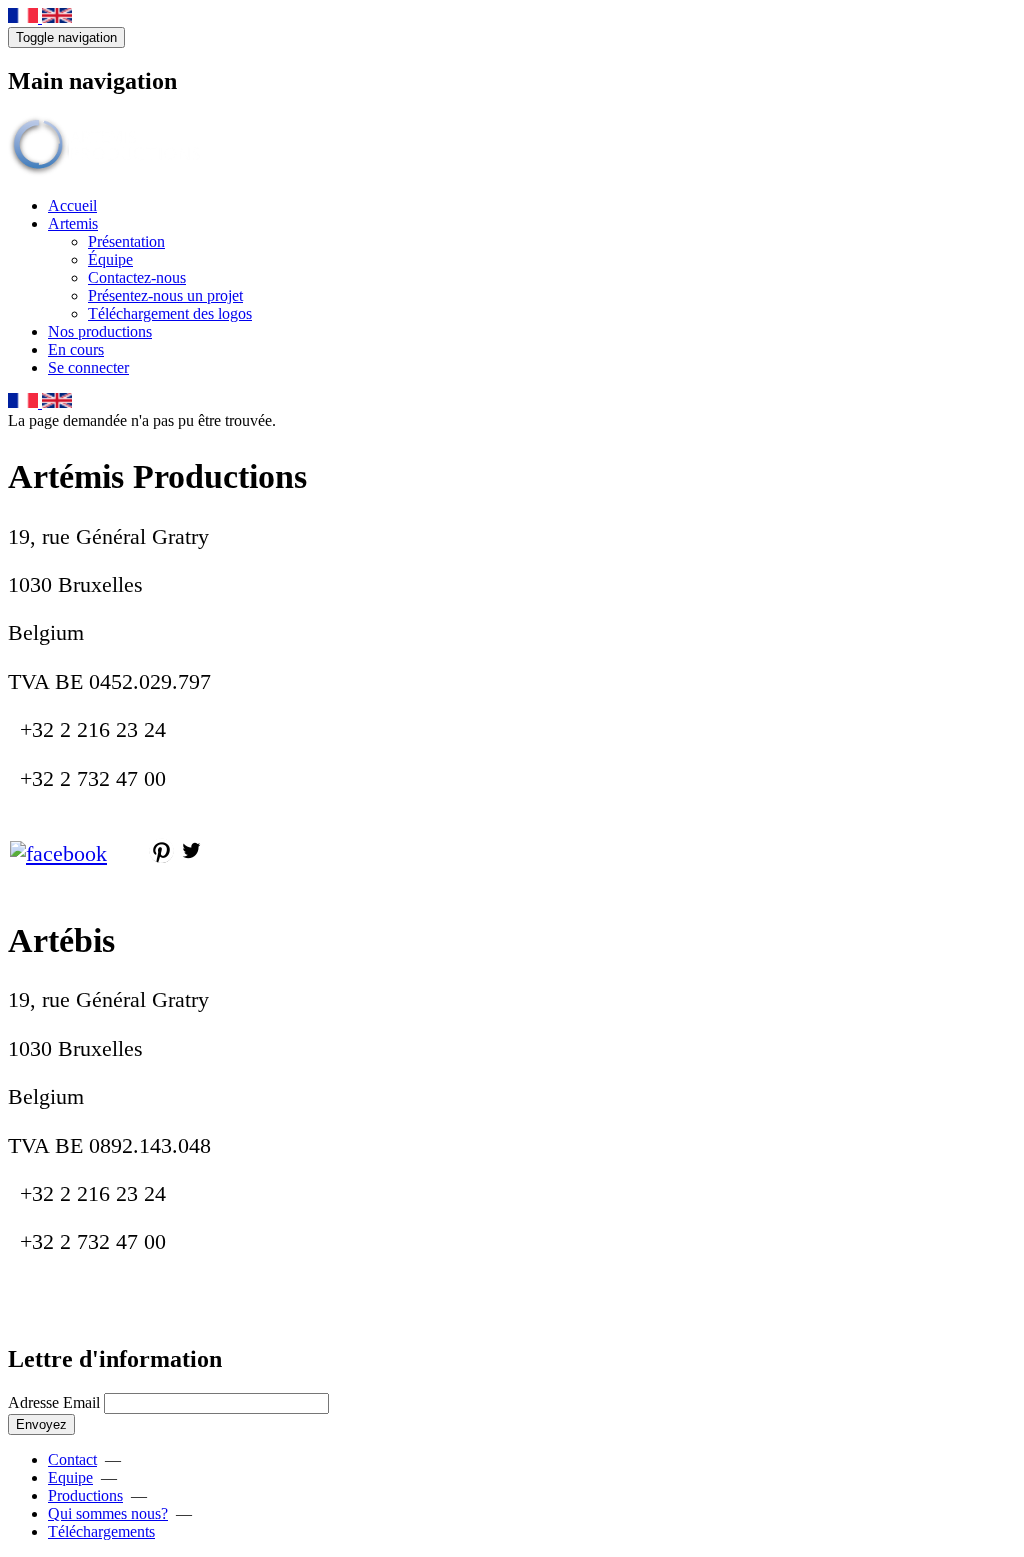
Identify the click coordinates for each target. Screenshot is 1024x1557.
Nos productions (100, 331)
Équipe (110, 259)
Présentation (126, 241)
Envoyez (41, 1424)
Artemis (73, 223)
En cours (76, 349)
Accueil (72, 205)
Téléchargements (101, 1531)
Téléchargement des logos (170, 313)
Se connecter (88, 367)
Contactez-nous (137, 277)
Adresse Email (54, 1402)
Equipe (70, 1477)
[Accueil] (108, 171)
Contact (72, 1459)
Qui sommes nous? (108, 1513)
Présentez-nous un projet (165, 295)
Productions (85, 1495)
